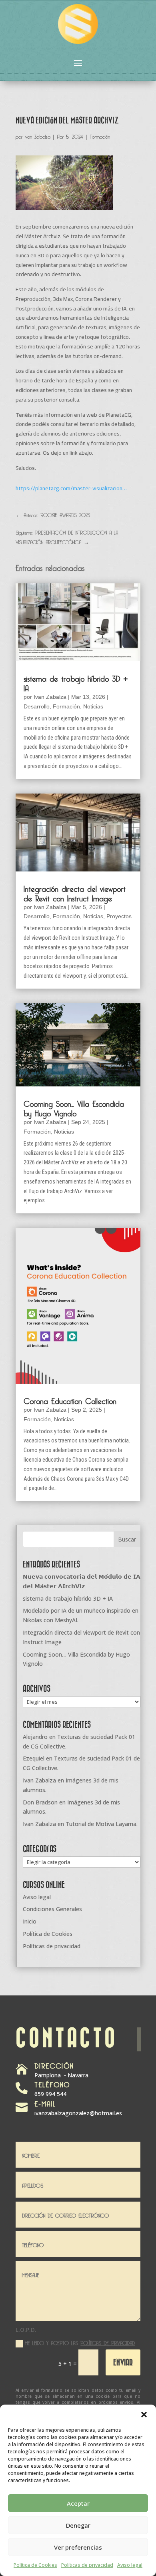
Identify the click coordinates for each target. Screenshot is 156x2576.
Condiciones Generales (52, 1909)
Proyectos (119, 916)
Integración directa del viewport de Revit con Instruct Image (75, 892)
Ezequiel (34, 1758)
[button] (144, 2415)
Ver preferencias (78, 2547)
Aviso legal (130, 2565)
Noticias (93, 706)
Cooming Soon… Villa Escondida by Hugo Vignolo (74, 1107)
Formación (100, 135)
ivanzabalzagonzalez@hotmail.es (78, 2113)
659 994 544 (50, 2094)
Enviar (123, 2362)
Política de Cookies (35, 2565)
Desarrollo (37, 706)
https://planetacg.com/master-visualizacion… (71, 488)
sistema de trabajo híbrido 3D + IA (76, 682)
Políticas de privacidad (87, 2565)
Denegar (78, 2525)
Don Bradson (40, 1802)
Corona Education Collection (70, 1400)
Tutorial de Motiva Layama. (102, 1824)
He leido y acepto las (80, 2342)
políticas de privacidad (108, 2342)
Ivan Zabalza (38, 135)
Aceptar (78, 2503)
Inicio (30, 1921)
